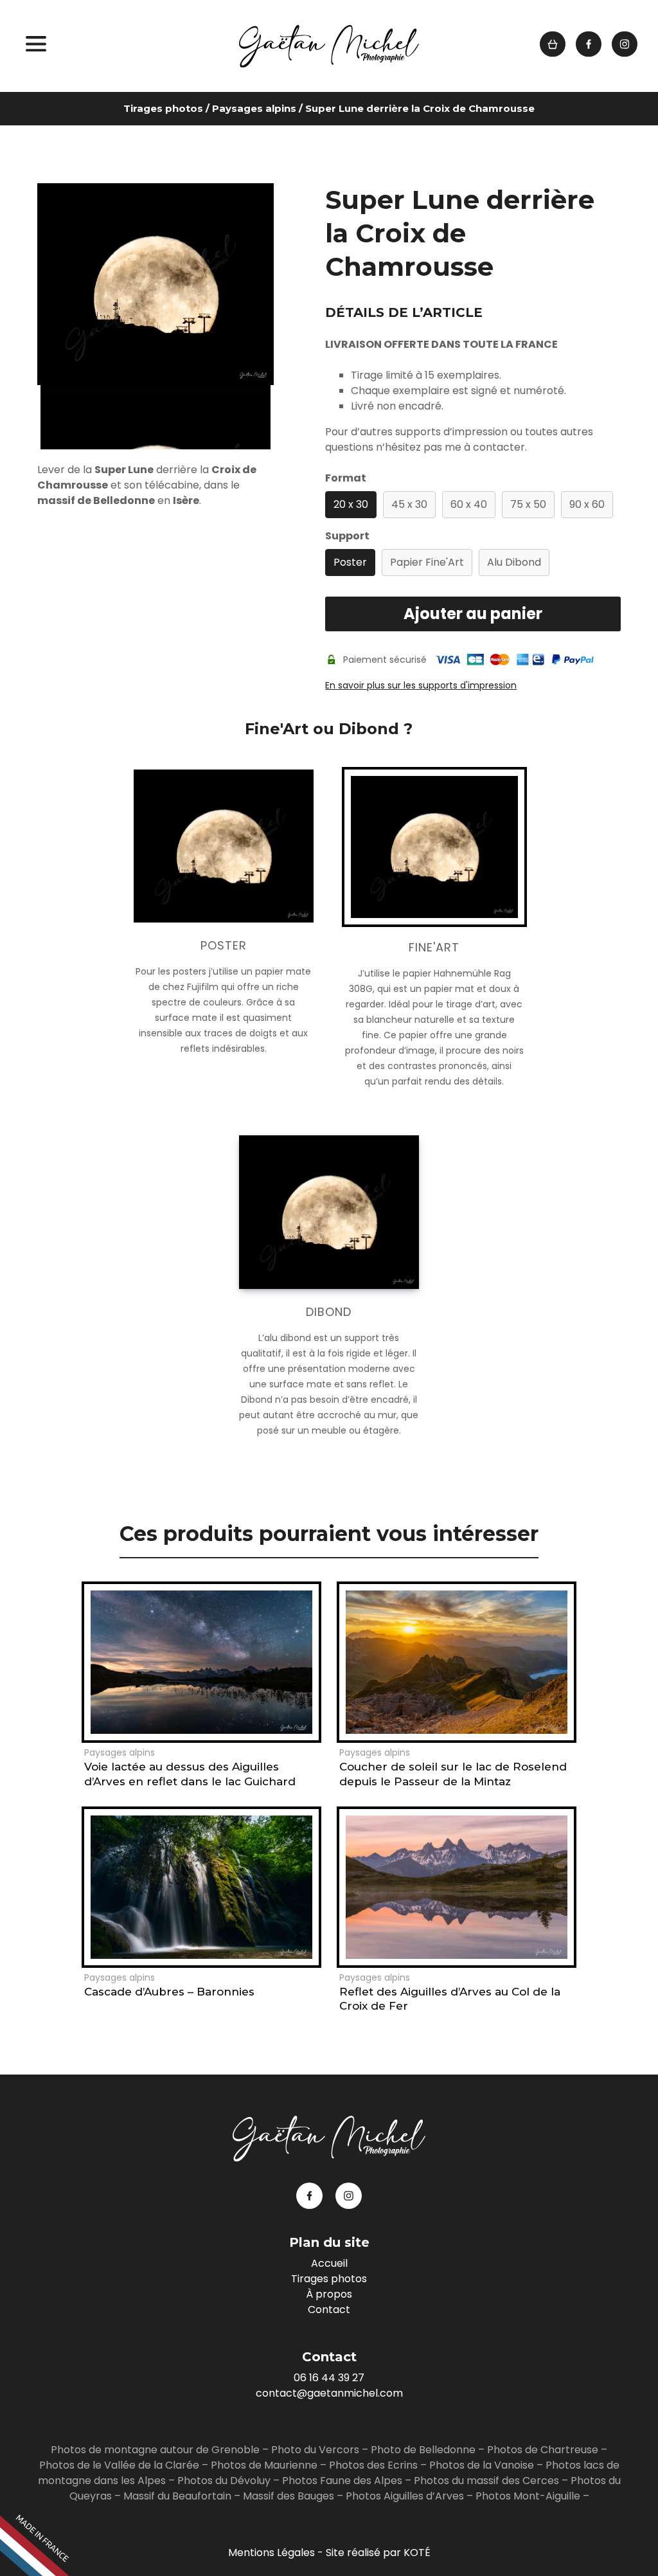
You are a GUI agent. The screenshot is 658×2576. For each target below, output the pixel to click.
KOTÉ (417, 2553)
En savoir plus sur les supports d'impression (421, 685)
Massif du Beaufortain (177, 2496)
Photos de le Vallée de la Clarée (119, 2465)
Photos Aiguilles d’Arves (405, 2496)
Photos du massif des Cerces (486, 2481)
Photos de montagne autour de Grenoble (155, 2450)
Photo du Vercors (315, 2450)
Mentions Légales (271, 2553)
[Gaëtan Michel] (329, 46)
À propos (329, 2294)
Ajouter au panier (473, 614)
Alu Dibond (514, 562)
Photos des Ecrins (373, 2465)
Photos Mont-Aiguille (528, 2496)
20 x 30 (351, 504)
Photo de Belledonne (423, 2450)
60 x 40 (469, 504)
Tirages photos (163, 108)
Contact (329, 2310)
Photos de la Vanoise (482, 2465)
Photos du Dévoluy (224, 2481)
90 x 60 (587, 504)
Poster (350, 562)
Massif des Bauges (289, 2496)
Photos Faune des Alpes (342, 2481)
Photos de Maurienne (264, 2465)
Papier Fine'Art (427, 562)
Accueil (329, 2263)
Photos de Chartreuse (544, 2450)
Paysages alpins (254, 108)
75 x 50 (528, 504)
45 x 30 (409, 504)
